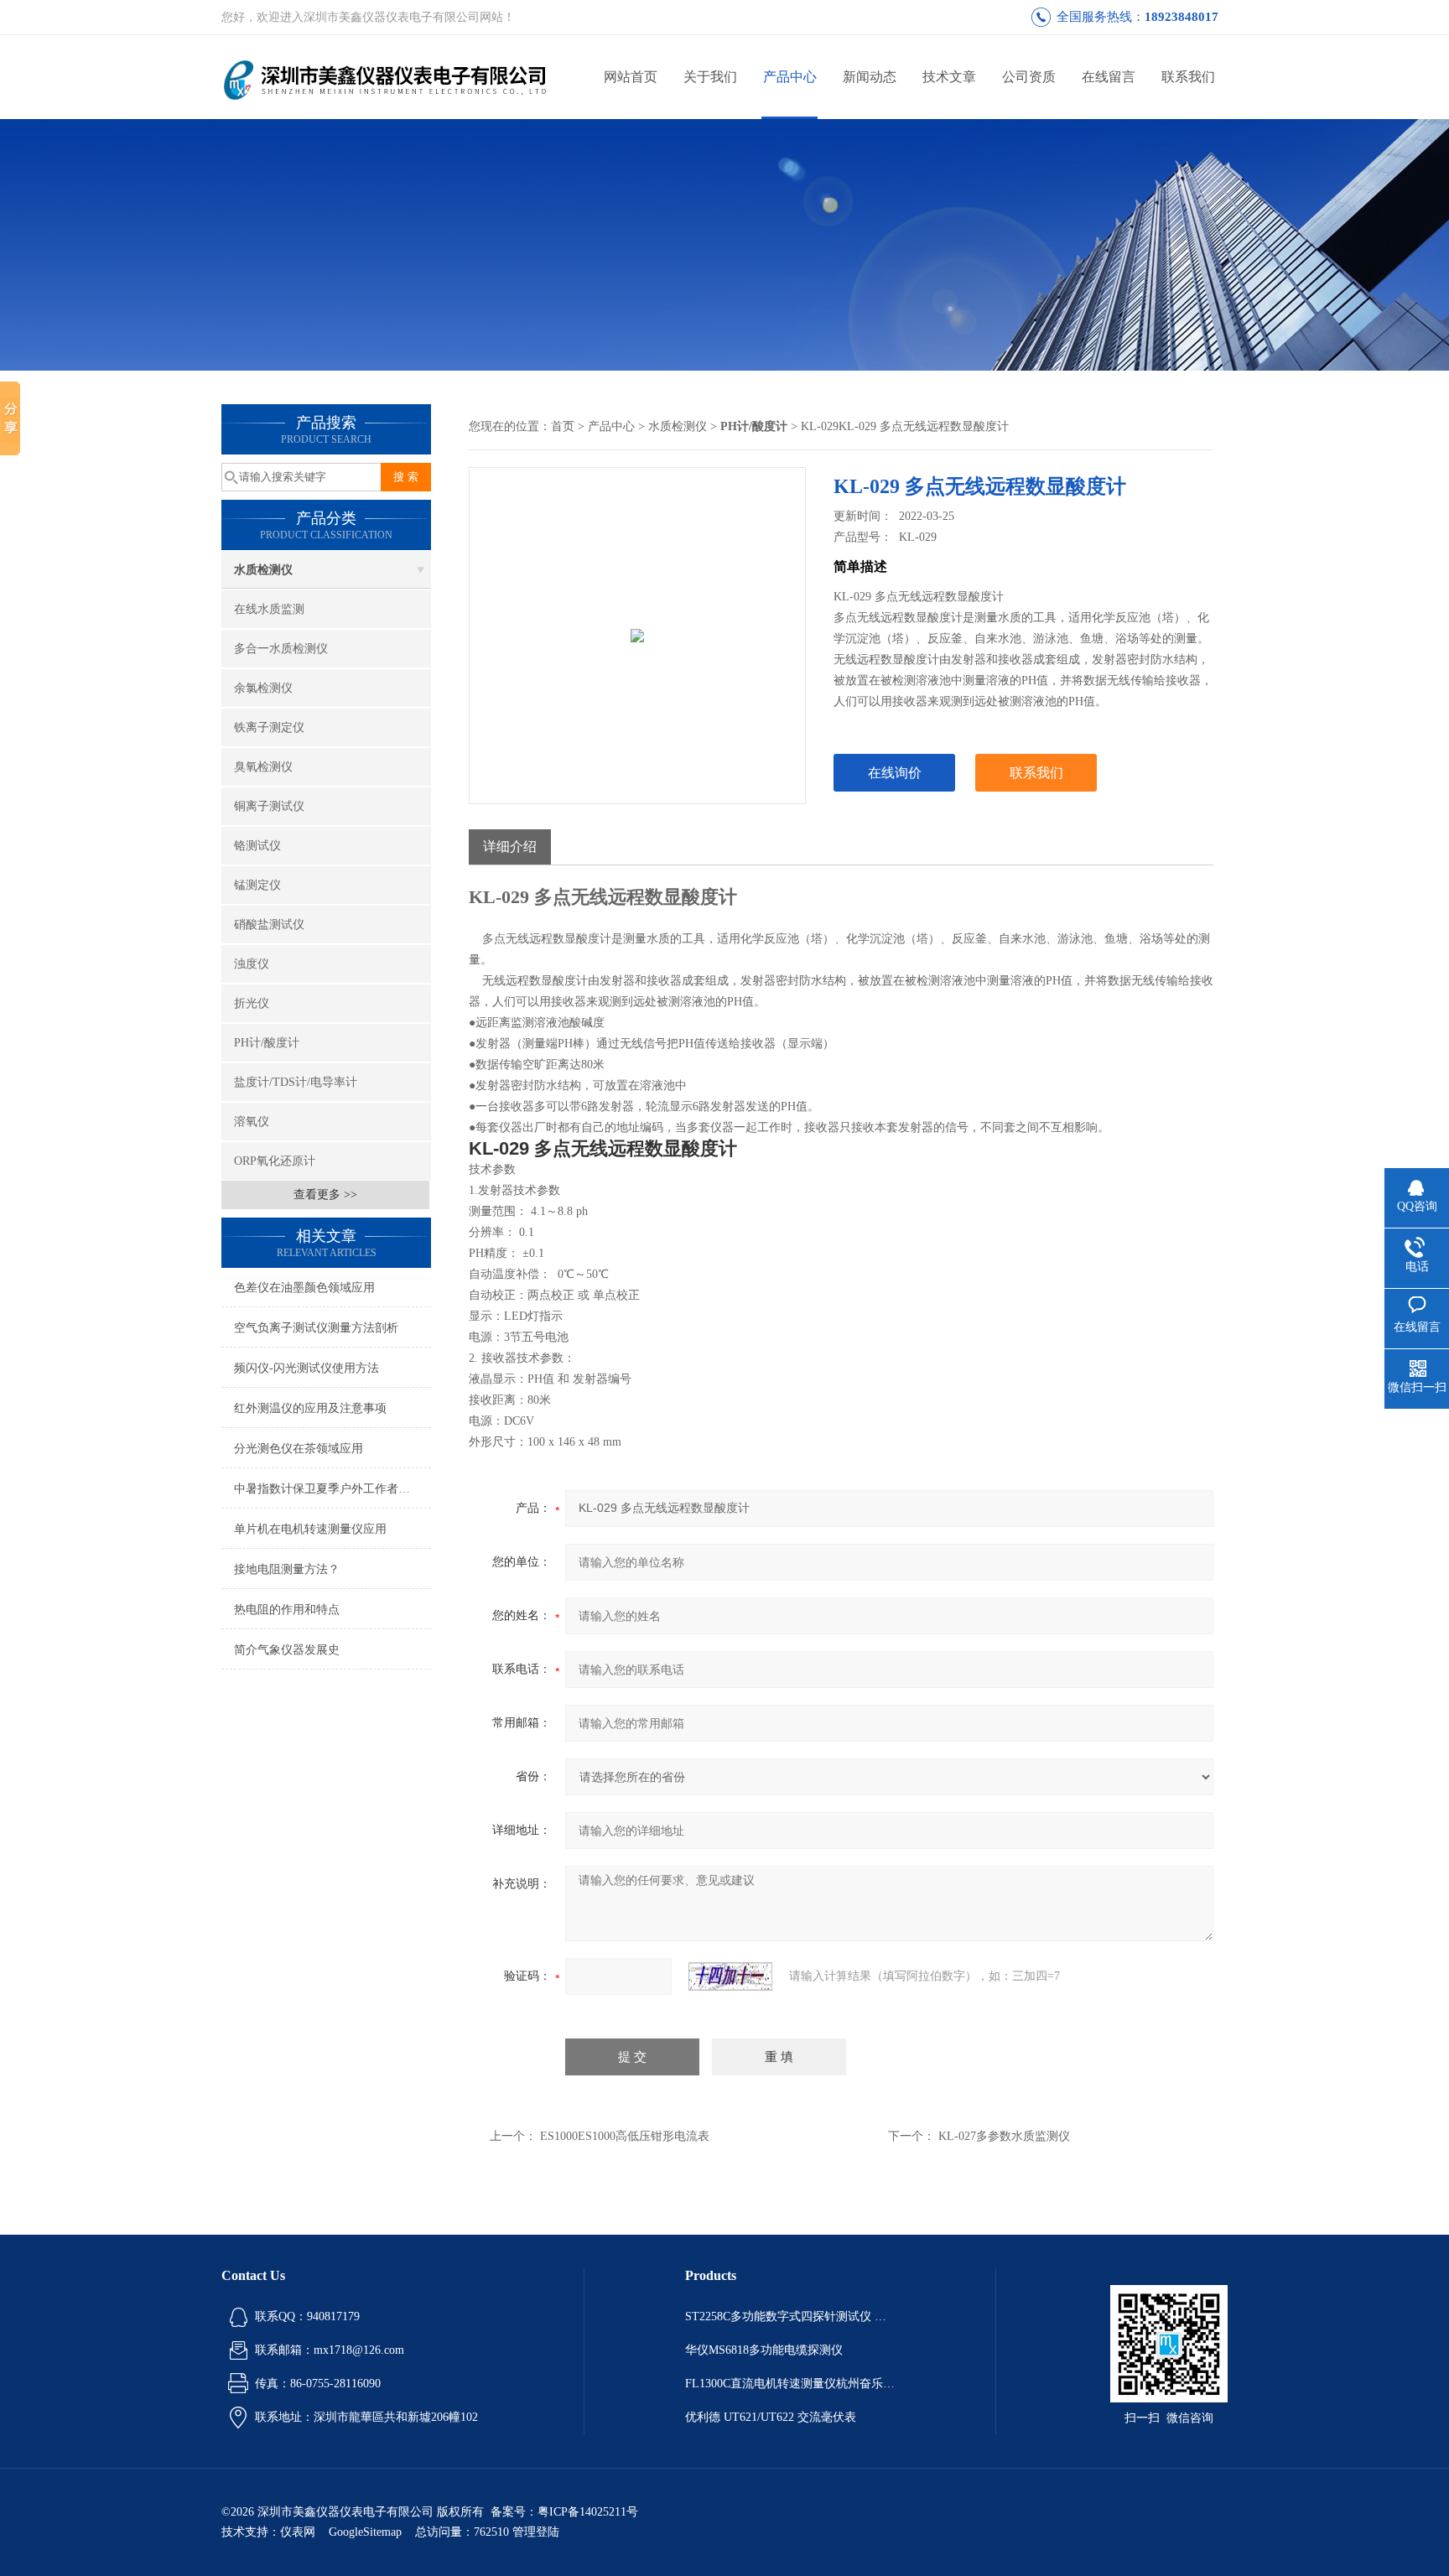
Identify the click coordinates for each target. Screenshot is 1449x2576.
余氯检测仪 (263, 688)
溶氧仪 (252, 1122)
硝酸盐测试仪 (269, 924)
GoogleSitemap (365, 2532)
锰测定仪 (257, 885)
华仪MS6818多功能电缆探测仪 (764, 2350)
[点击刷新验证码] (730, 1976)
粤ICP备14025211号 (588, 2512)
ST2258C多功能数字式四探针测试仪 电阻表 (790, 2316)
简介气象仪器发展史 (287, 1650)
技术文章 (949, 77)
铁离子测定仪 (269, 727)
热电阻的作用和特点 (287, 1610)
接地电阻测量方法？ (287, 1569)
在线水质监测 (269, 609)
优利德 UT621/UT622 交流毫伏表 (771, 2417)
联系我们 (1188, 77)
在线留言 (1109, 77)
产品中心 (790, 77)
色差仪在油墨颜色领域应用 (304, 1288)
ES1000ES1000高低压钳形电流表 (625, 2136)
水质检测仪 (263, 570)
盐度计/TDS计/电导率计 (296, 1082)
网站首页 (631, 77)
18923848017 (1182, 17)
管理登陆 (536, 2532)
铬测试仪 (257, 846)
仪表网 (298, 2532)
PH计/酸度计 (267, 1043)
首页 (563, 426)
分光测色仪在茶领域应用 (299, 1449)
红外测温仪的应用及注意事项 (310, 1408)
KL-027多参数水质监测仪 (1004, 2136)
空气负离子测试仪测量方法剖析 (316, 1328)
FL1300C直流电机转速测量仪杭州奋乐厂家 (790, 2384)
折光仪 (252, 1003)
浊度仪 (252, 964)
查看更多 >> (325, 1195)
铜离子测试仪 (269, 806)
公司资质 (1029, 77)
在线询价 (895, 773)
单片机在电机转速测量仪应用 (310, 1529)
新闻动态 (870, 77)
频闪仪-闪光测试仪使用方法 (306, 1368)
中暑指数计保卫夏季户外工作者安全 (328, 1489)
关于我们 (710, 77)
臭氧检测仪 (263, 767)
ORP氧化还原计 (275, 1161)
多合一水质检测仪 (281, 649)
